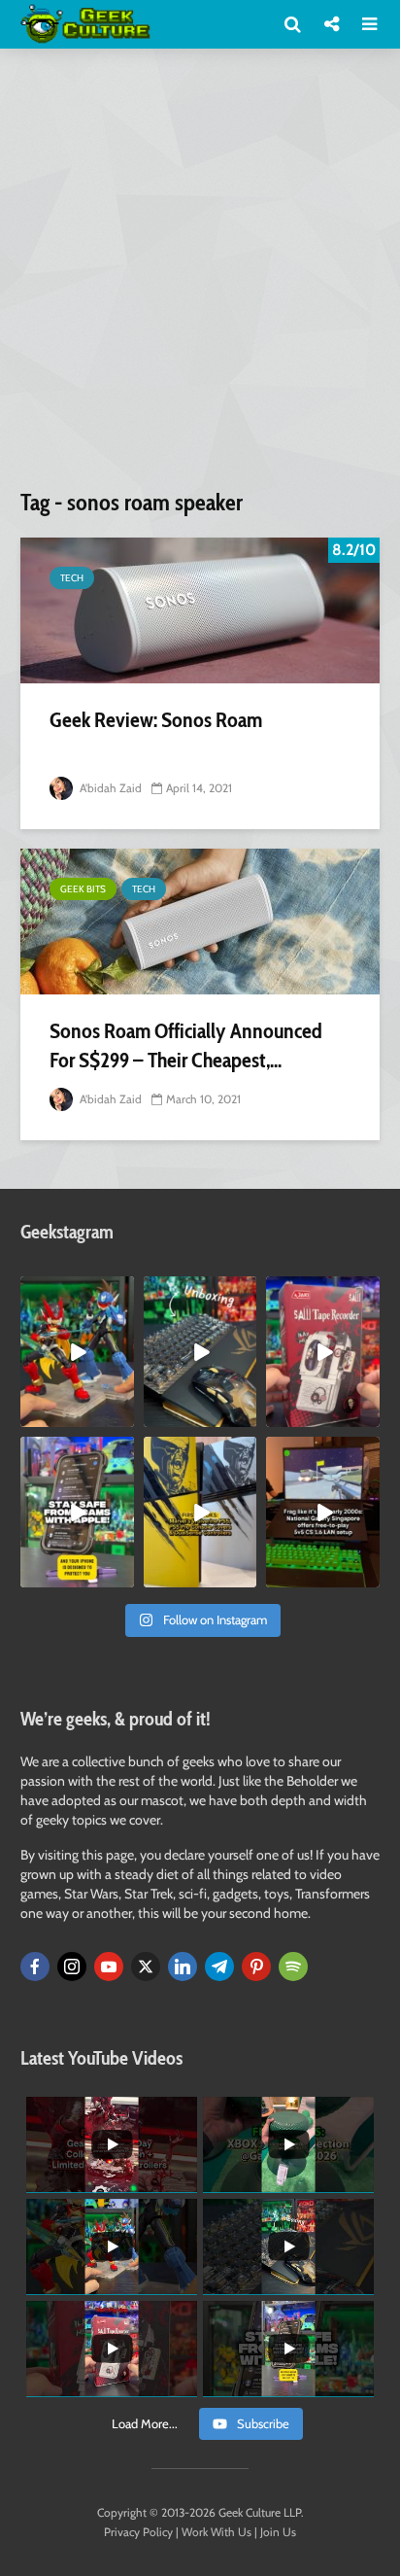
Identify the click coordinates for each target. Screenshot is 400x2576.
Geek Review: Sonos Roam (156, 720)
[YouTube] (109, 1967)
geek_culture (76, 1291)
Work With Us (217, 2532)
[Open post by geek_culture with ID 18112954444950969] (77, 1512)
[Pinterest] (256, 1967)
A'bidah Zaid (109, 788)
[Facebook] (35, 1967)
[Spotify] (293, 1967)
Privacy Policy (138, 2532)
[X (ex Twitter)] (146, 1967)
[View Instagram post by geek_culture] (122, 1416)
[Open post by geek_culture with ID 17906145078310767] (323, 1352)
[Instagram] (72, 1967)
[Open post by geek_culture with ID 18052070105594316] (200, 1352)
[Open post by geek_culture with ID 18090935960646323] (323, 1512)
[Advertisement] (200, 276)
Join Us (278, 2532)
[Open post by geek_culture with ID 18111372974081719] (77, 1352)
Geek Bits (83, 889)
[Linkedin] (183, 1967)
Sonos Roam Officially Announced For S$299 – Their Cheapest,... (186, 1045)
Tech (72, 578)
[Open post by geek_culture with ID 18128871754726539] (200, 1512)
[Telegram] (219, 1967)
